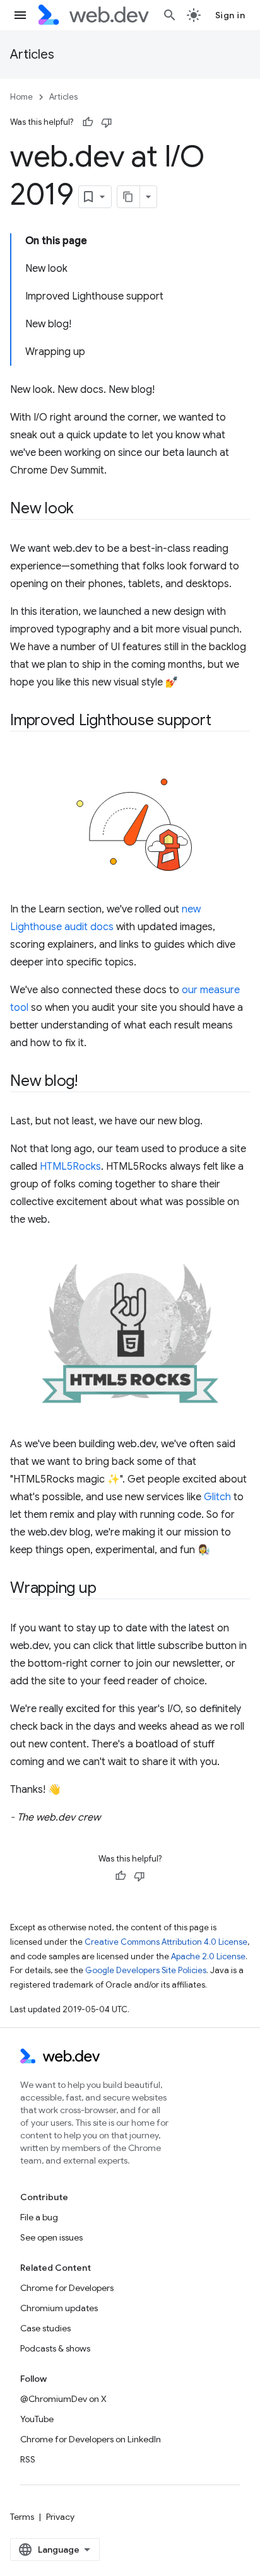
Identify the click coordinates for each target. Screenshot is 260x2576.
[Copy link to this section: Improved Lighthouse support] (223, 721)
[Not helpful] (107, 122)
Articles (32, 55)
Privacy (60, 2517)
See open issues (51, 2237)
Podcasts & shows (55, 2348)
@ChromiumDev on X (63, 2399)
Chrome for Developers (67, 2288)
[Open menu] (20, 15)
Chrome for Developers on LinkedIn (91, 2439)
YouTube (37, 2419)
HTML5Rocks (70, 1167)
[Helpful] (88, 122)
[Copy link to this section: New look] (85, 510)
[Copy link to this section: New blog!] (89, 1082)
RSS (28, 2459)
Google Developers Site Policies (146, 1970)
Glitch (217, 1497)
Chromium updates (59, 2308)
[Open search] (170, 15)
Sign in (230, 15)
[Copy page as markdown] (129, 197)
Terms (22, 2517)
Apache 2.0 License (208, 1956)
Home (21, 97)
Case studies (45, 2328)
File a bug (39, 2217)
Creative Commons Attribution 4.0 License (166, 1942)
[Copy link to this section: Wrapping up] (107, 1589)
